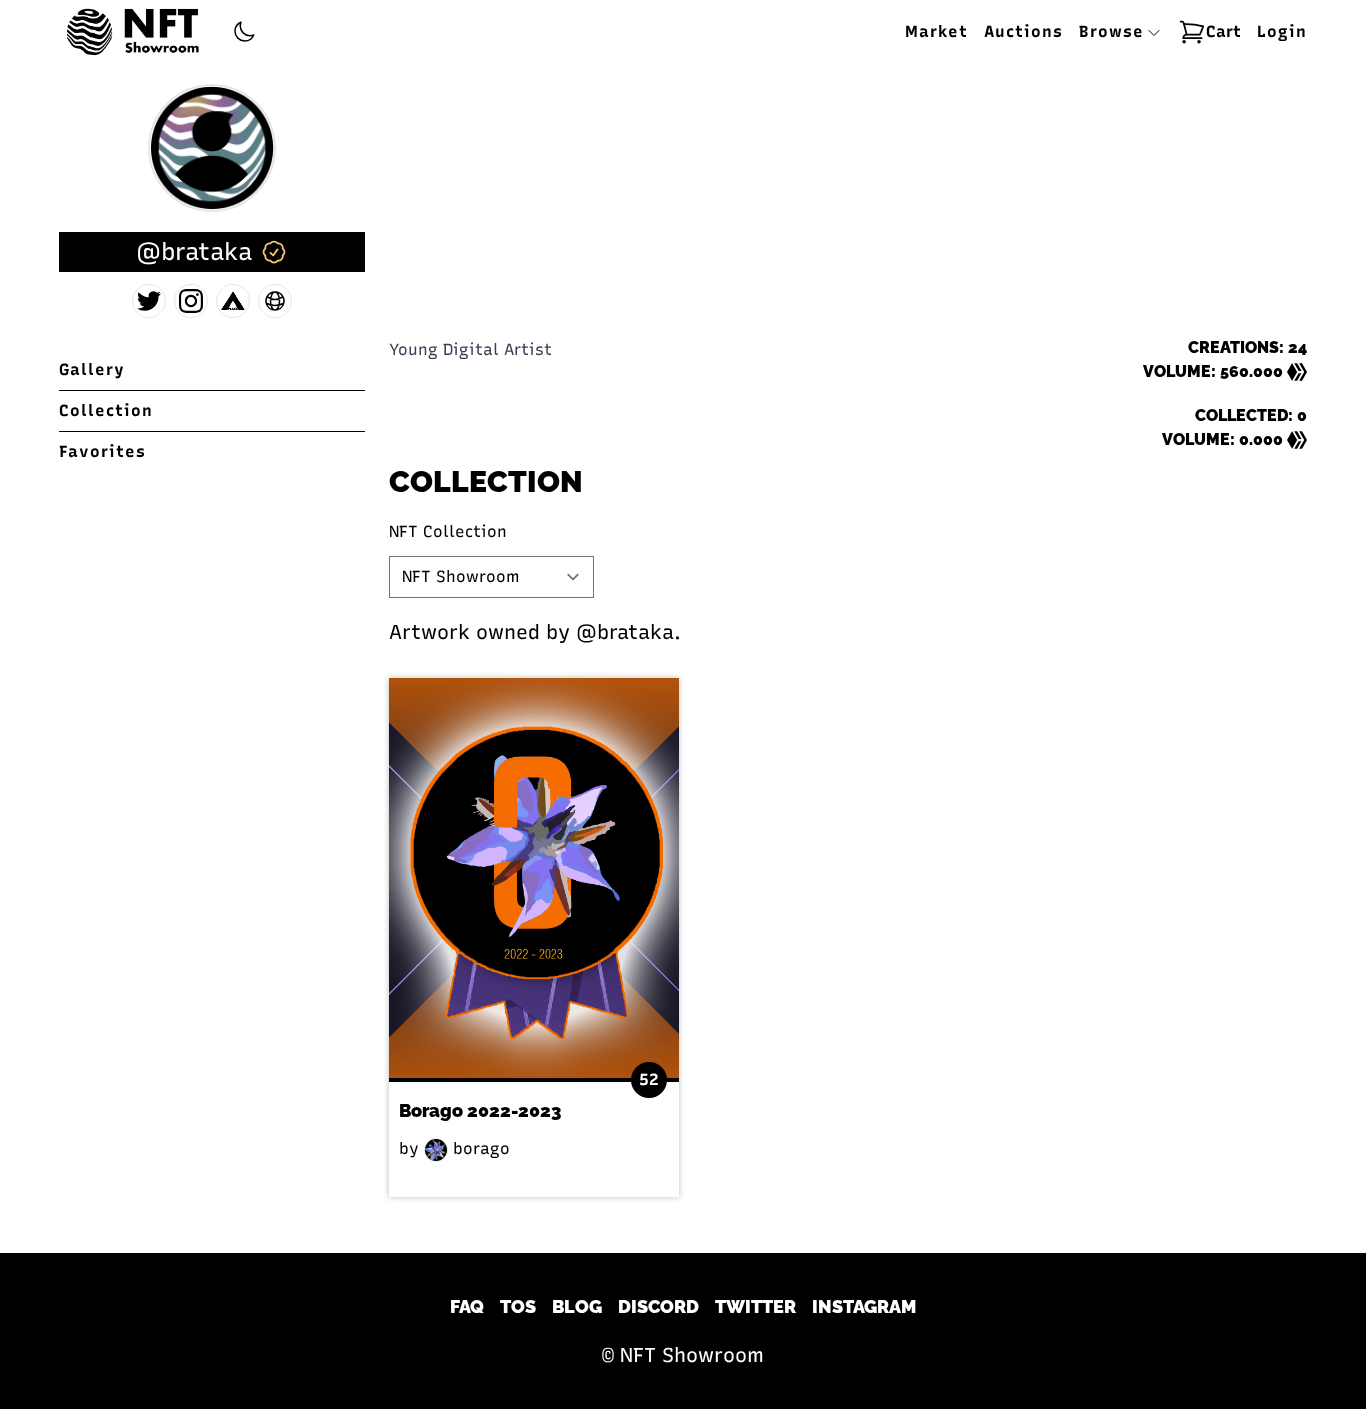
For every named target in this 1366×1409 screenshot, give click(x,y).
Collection (106, 410)
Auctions (1023, 31)
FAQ (467, 1306)
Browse (1114, 31)
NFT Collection (448, 531)
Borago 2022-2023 (480, 1110)
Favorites (102, 451)
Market (936, 31)
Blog (577, 1306)
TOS (518, 1306)
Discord (658, 1306)
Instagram (864, 1306)
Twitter (755, 1306)
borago (479, 1148)
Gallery (92, 369)
